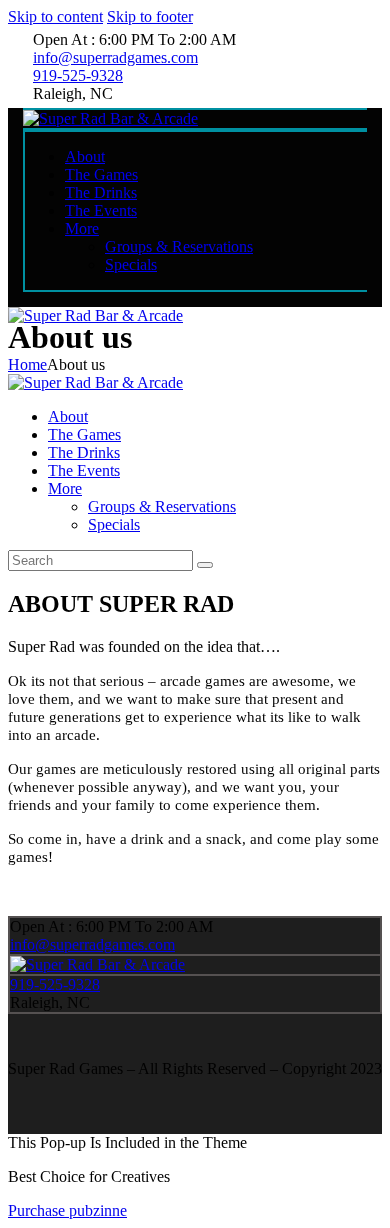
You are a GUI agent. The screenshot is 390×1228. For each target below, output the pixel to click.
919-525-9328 (55, 984)
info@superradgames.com (92, 944)
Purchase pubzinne (67, 1210)
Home (27, 364)
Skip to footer (150, 16)
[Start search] (205, 565)
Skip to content (55, 16)
